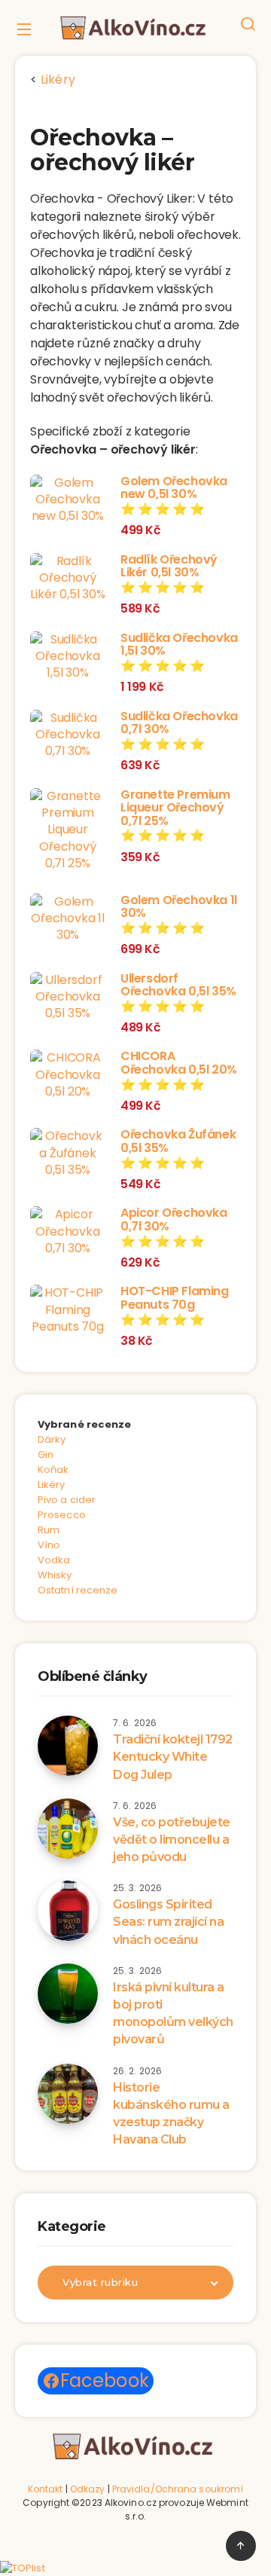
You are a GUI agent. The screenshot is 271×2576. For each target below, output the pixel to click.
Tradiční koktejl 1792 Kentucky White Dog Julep (173, 1757)
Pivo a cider (67, 1500)
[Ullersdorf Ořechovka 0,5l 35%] (68, 997)
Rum (49, 1530)
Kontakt (46, 2489)
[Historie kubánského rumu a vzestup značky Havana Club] (68, 2094)
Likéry (52, 1485)
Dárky (52, 1439)
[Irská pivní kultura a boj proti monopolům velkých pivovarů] (68, 1994)
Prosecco (62, 1515)
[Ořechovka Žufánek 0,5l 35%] (68, 1153)
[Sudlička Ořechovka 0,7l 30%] (68, 735)
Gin (46, 1455)
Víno (49, 1545)
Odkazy (88, 2489)
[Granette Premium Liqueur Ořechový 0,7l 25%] (68, 830)
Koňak (53, 1470)
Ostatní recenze (78, 1590)
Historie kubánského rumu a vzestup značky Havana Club (171, 2114)
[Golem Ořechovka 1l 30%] (68, 919)
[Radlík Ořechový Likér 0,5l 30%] (68, 578)
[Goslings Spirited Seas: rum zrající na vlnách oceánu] (68, 1911)
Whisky (55, 1575)
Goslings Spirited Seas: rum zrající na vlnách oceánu (168, 1922)
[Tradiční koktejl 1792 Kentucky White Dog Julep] (68, 1746)
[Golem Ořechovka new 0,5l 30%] (68, 500)
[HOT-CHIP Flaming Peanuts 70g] (68, 1310)
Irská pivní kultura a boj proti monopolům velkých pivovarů (173, 2014)
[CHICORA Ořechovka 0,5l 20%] (68, 1075)
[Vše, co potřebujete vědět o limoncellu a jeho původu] (68, 1829)
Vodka (54, 1560)
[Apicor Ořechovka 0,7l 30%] (68, 1231)
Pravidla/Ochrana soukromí (178, 2489)
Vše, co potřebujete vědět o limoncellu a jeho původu (172, 1840)
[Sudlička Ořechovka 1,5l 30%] (68, 657)
